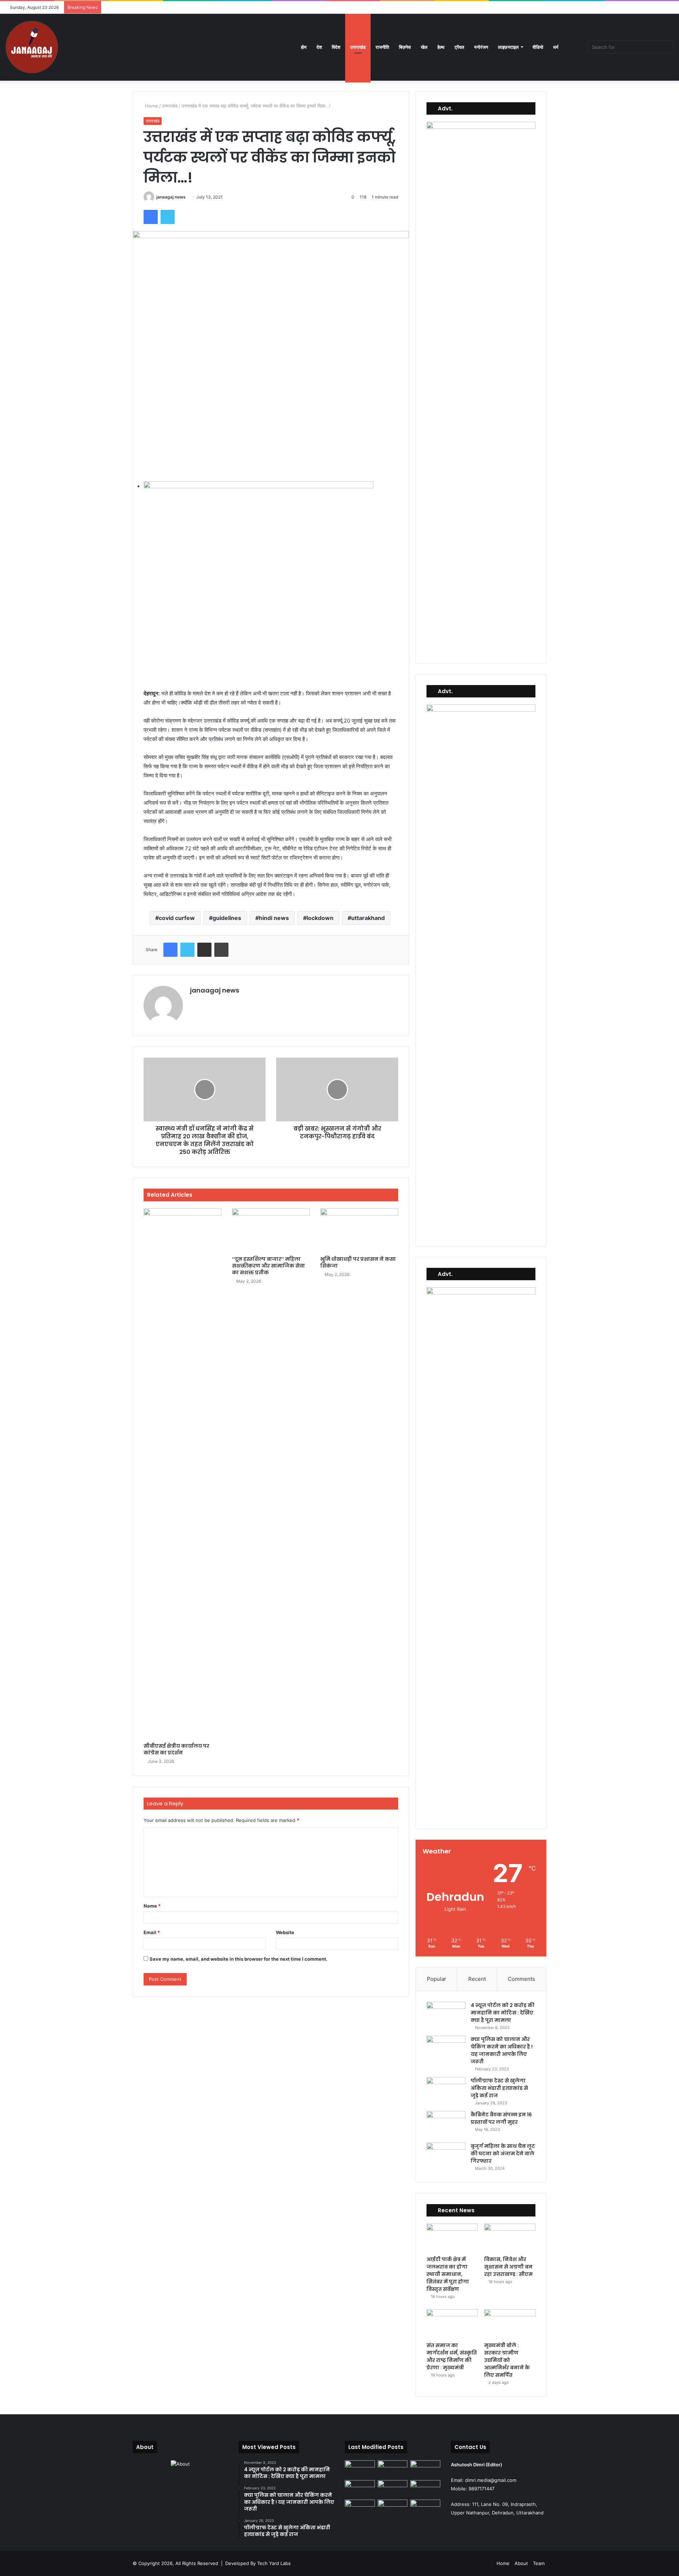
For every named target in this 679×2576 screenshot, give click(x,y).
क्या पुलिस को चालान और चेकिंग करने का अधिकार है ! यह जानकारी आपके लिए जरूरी (502, 2050)
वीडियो (538, 47)
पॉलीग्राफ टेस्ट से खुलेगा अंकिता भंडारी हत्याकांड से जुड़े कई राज (499, 2088)
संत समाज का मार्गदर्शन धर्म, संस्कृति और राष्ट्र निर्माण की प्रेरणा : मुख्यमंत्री (452, 2356)
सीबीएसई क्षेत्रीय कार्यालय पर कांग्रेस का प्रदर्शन (176, 1749)
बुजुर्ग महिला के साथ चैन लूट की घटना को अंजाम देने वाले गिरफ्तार (503, 2154)
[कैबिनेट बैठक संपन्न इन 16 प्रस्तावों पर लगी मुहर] (446, 2124)
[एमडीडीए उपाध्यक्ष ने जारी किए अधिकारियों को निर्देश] (393, 2508)
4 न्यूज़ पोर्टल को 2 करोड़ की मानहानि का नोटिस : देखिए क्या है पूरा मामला (503, 2013)
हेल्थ (441, 47)
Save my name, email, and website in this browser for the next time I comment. (239, 1959)
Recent (477, 1979)
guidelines (227, 918)
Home (151, 106)
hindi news (274, 918)
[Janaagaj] (32, 47)
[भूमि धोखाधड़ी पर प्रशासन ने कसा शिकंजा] (359, 1230)
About (521, 2563)
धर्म (556, 47)
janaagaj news (171, 197)
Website (285, 1932)
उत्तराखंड (358, 47)
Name (152, 1906)
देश (319, 47)
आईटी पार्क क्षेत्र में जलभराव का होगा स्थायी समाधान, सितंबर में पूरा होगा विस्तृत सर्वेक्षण (448, 2274)
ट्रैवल (459, 47)
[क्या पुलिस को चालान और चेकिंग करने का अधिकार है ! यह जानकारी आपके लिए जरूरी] (446, 2049)
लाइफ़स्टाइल (508, 47)
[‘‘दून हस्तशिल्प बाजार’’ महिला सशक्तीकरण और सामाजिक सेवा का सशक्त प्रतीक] (271, 1230)
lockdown (320, 918)
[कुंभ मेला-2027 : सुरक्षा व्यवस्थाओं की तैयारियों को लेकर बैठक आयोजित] (425, 2508)
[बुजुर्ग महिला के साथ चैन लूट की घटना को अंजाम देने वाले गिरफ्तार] (446, 2156)
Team (539, 2563)
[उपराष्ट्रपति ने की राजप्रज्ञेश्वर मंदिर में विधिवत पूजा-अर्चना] (425, 2489)
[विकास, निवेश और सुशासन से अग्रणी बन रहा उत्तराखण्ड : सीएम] (510, 2238)
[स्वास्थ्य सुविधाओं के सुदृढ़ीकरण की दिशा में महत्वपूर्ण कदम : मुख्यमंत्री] (360, 2508)
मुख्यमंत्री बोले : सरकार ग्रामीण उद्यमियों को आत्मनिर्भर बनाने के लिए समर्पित (507, 2360)
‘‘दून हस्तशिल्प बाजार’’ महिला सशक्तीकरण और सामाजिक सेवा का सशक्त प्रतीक (268, 1266)
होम (304, 47)
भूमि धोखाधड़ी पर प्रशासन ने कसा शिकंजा (358, 1262)
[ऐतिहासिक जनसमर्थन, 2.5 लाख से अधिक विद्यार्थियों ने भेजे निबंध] (360, 2469)
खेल (424, 47)
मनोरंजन (481, 47)
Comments (521, 1979)
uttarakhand (368, 918)
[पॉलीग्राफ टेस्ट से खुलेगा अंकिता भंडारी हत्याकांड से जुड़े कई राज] (446, 2090)
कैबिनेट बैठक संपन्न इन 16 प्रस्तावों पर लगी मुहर (501, 2118)
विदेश (336, 47)
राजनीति (382, 47)
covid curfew (177, 918)
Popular (437, 1979)
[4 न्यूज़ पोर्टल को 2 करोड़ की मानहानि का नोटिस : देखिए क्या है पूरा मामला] (446, 2015)
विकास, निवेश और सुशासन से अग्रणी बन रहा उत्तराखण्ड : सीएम (508, 2267)
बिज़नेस (405, 47)
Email (152, 1932)
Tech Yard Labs (274, 2563)
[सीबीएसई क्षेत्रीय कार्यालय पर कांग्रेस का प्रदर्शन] (182, 1474)
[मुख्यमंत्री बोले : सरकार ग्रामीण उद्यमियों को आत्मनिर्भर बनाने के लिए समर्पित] (510, 2324)
